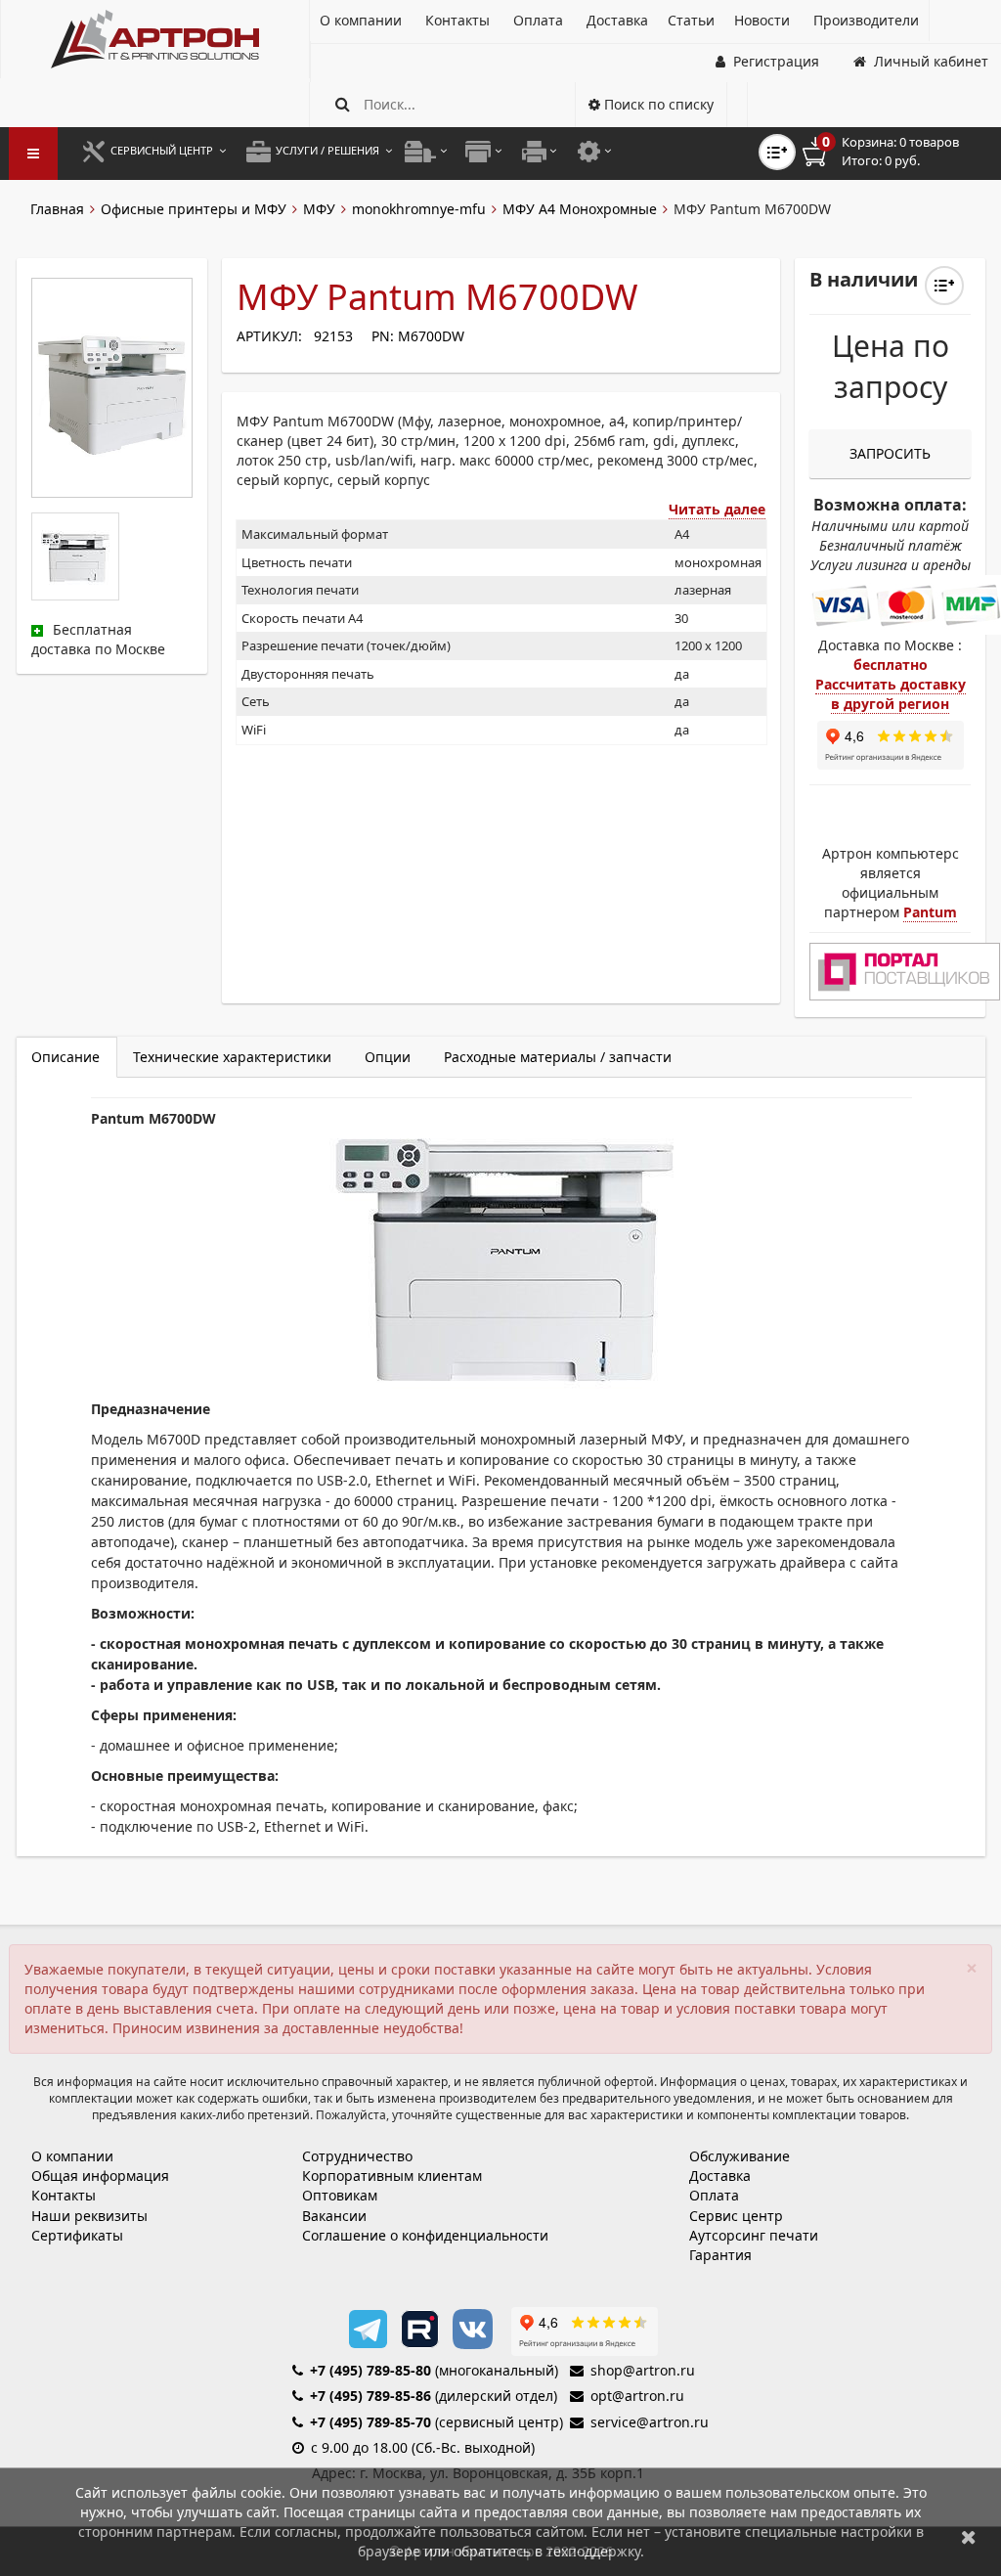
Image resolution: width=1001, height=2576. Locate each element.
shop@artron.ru (643, 2370)
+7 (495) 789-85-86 (370, 2396)
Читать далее (717, 509)
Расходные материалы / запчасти (558, 1057)
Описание (65, 1057)
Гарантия (720, 2255)
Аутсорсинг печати (754, 2235)
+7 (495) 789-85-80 (370, 2370)
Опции (388, 1057)
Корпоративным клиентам (392, 2176)
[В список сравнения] (777, 152)
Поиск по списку (657, 104)
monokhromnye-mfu (419, 209)
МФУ (319, 209)
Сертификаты (77, 2235)
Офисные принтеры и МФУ (194, 209)
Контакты (64, 2195)
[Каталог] (155, 39)
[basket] (894, 152)
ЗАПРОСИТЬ (890, 453)
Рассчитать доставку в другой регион (891, 694)
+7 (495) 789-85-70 (370, 2422)
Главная (57, 209)
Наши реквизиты (89, 2216)
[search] (343, 104)
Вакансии (334, 2216)
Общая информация (100, 2176)
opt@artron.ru (637, 2396)
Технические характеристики (232, 1057)
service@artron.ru (650, 2422)
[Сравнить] (944, 286)
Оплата (714, 2195)
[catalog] (33, 154)
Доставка (720, 2176)
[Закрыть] (969, 2536)
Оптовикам (340, 2195)
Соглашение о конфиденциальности (425, 2235)
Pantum (930, 912)
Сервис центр (736, 2216)
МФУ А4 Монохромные (580, 209)
